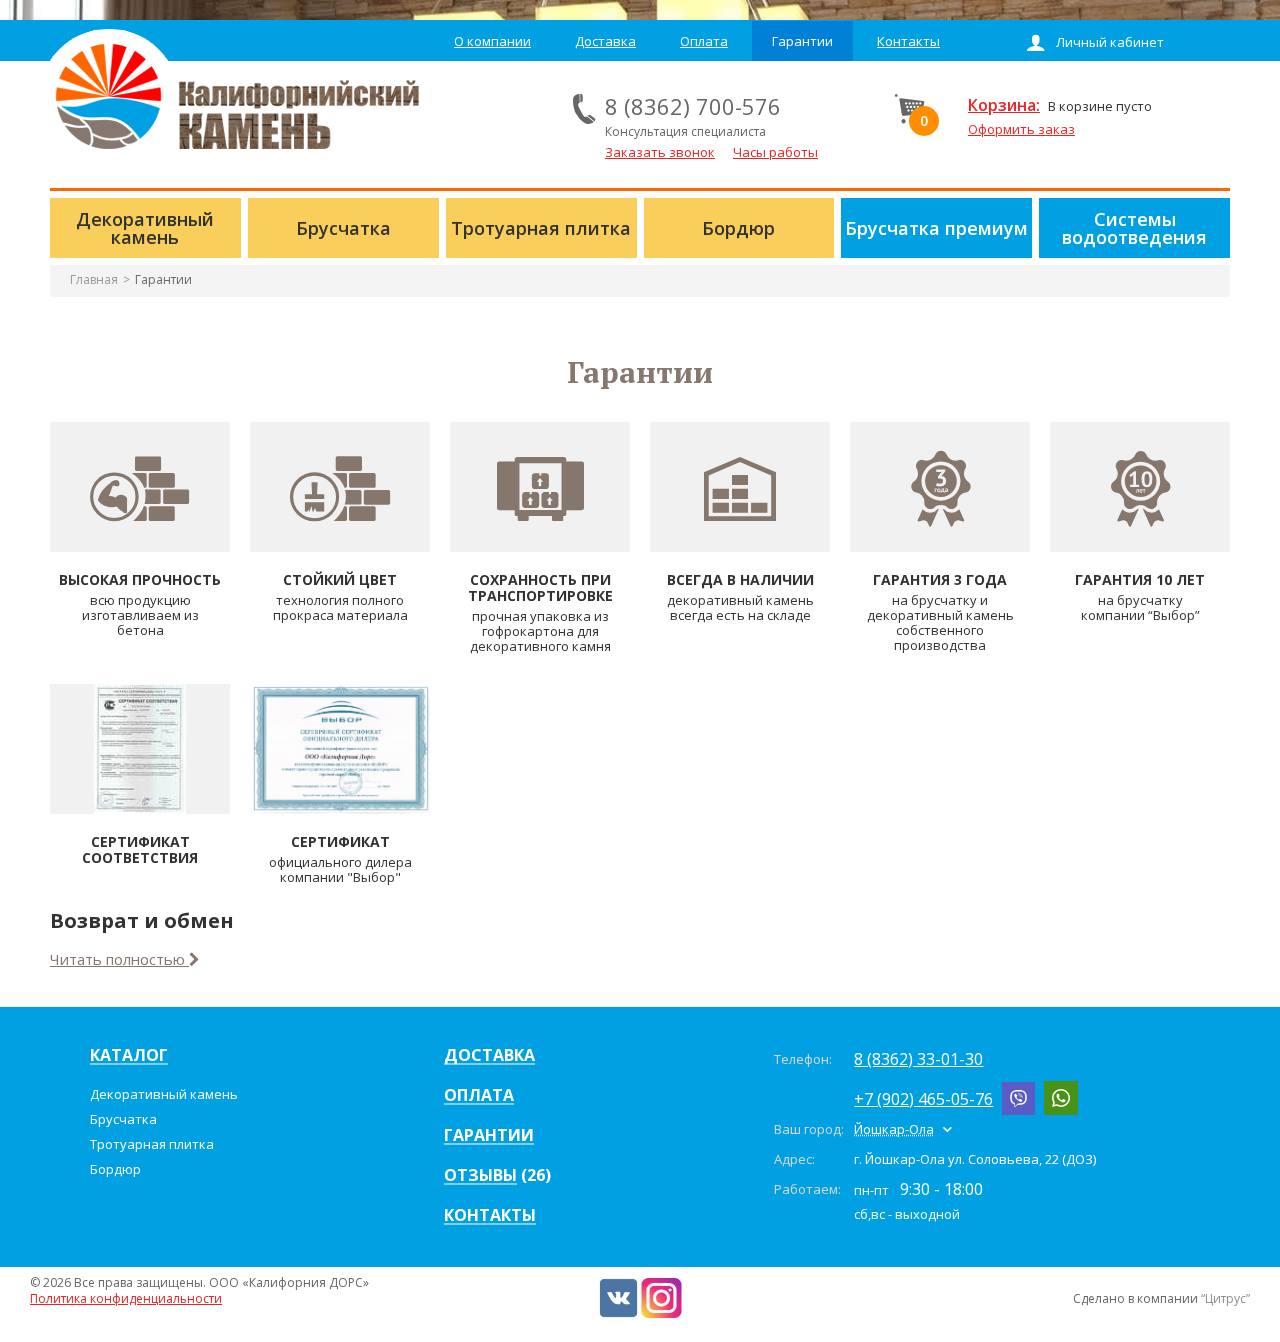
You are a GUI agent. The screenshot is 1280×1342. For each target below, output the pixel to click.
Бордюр (115, 1169)
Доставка (489, 1056)
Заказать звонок (660, 152)
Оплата (479, 1096)
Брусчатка (123, 1119)
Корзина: (1004, 105)
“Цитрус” (1225, 1298)
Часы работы (775, 152)
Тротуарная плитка (152, 1144)
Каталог (129, 1056)
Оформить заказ (1021, 129)
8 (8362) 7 (657, 106)
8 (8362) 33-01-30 (918, 1059)
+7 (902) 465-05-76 (923, 1099)
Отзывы (480, 1176)
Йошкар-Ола (894, 1129)
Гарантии (163, 279)
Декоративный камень (164, 1094)
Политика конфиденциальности (126, 1298)
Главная (94, 279)
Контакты (490, 1216)
